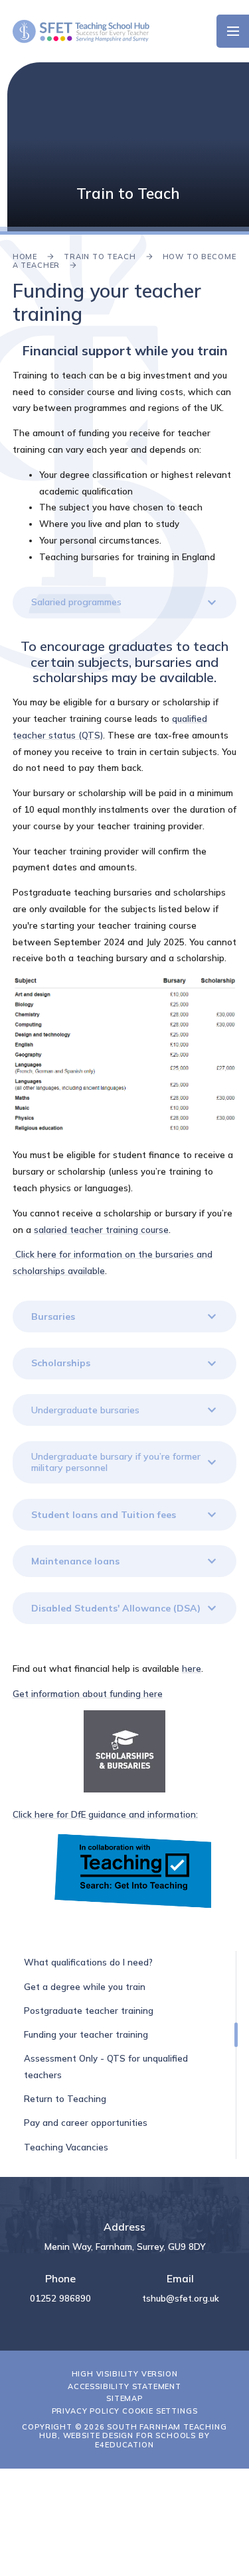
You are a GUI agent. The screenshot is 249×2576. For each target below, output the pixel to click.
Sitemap (124, 2398)
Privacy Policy (86, 2411)
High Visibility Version (125, 2374)
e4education (124, 2445)
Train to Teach (100, 257)
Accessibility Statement (124, 2386)
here (192, 1669)
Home (25, 257)
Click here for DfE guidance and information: (105, 1814)
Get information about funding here (88, 1694)
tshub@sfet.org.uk (181, 2298)
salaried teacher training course (101, 1230)
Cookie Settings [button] (160, 2411)
